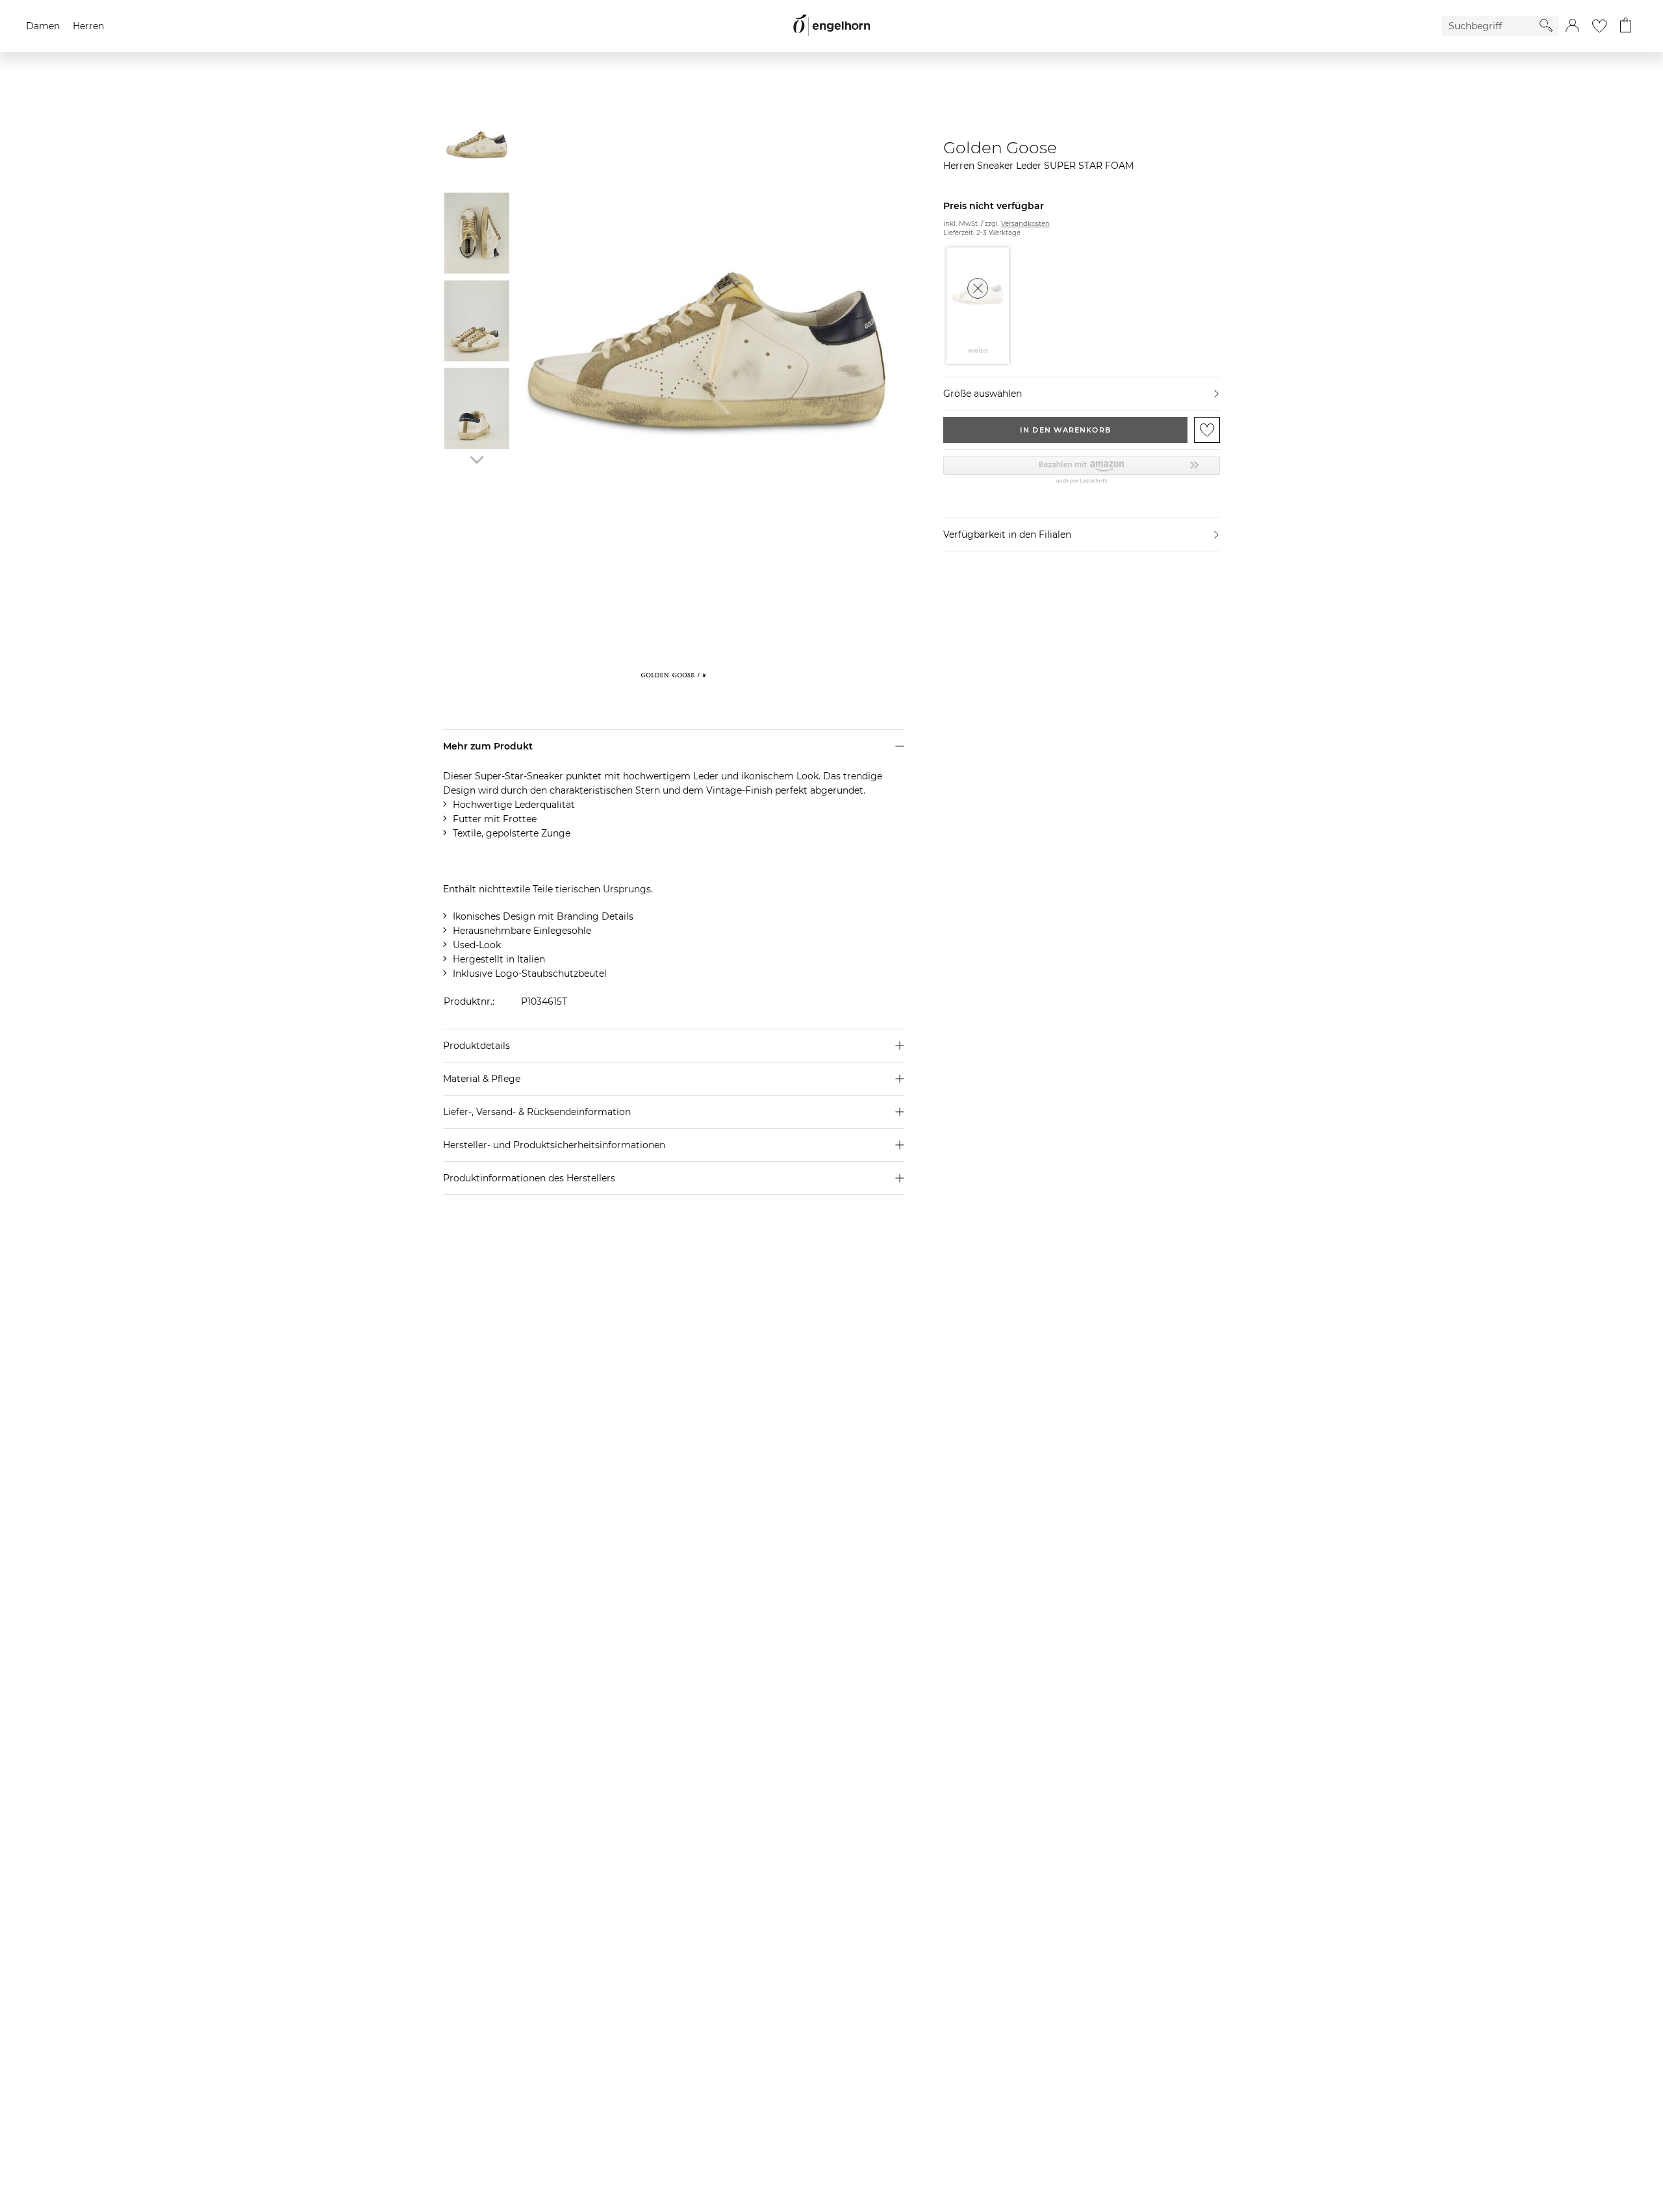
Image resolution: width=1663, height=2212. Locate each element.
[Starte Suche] (1546, 25)
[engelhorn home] (831, 26)
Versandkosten (1025, 224)
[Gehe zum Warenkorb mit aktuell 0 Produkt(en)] (1626, 26)
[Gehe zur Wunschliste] (1599, 26)
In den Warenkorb (1065, 430)
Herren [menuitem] (88, 26)
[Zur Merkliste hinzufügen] (1207, 430)
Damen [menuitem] (43, 26)
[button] (1572, 26)
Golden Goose (1000, 147)
